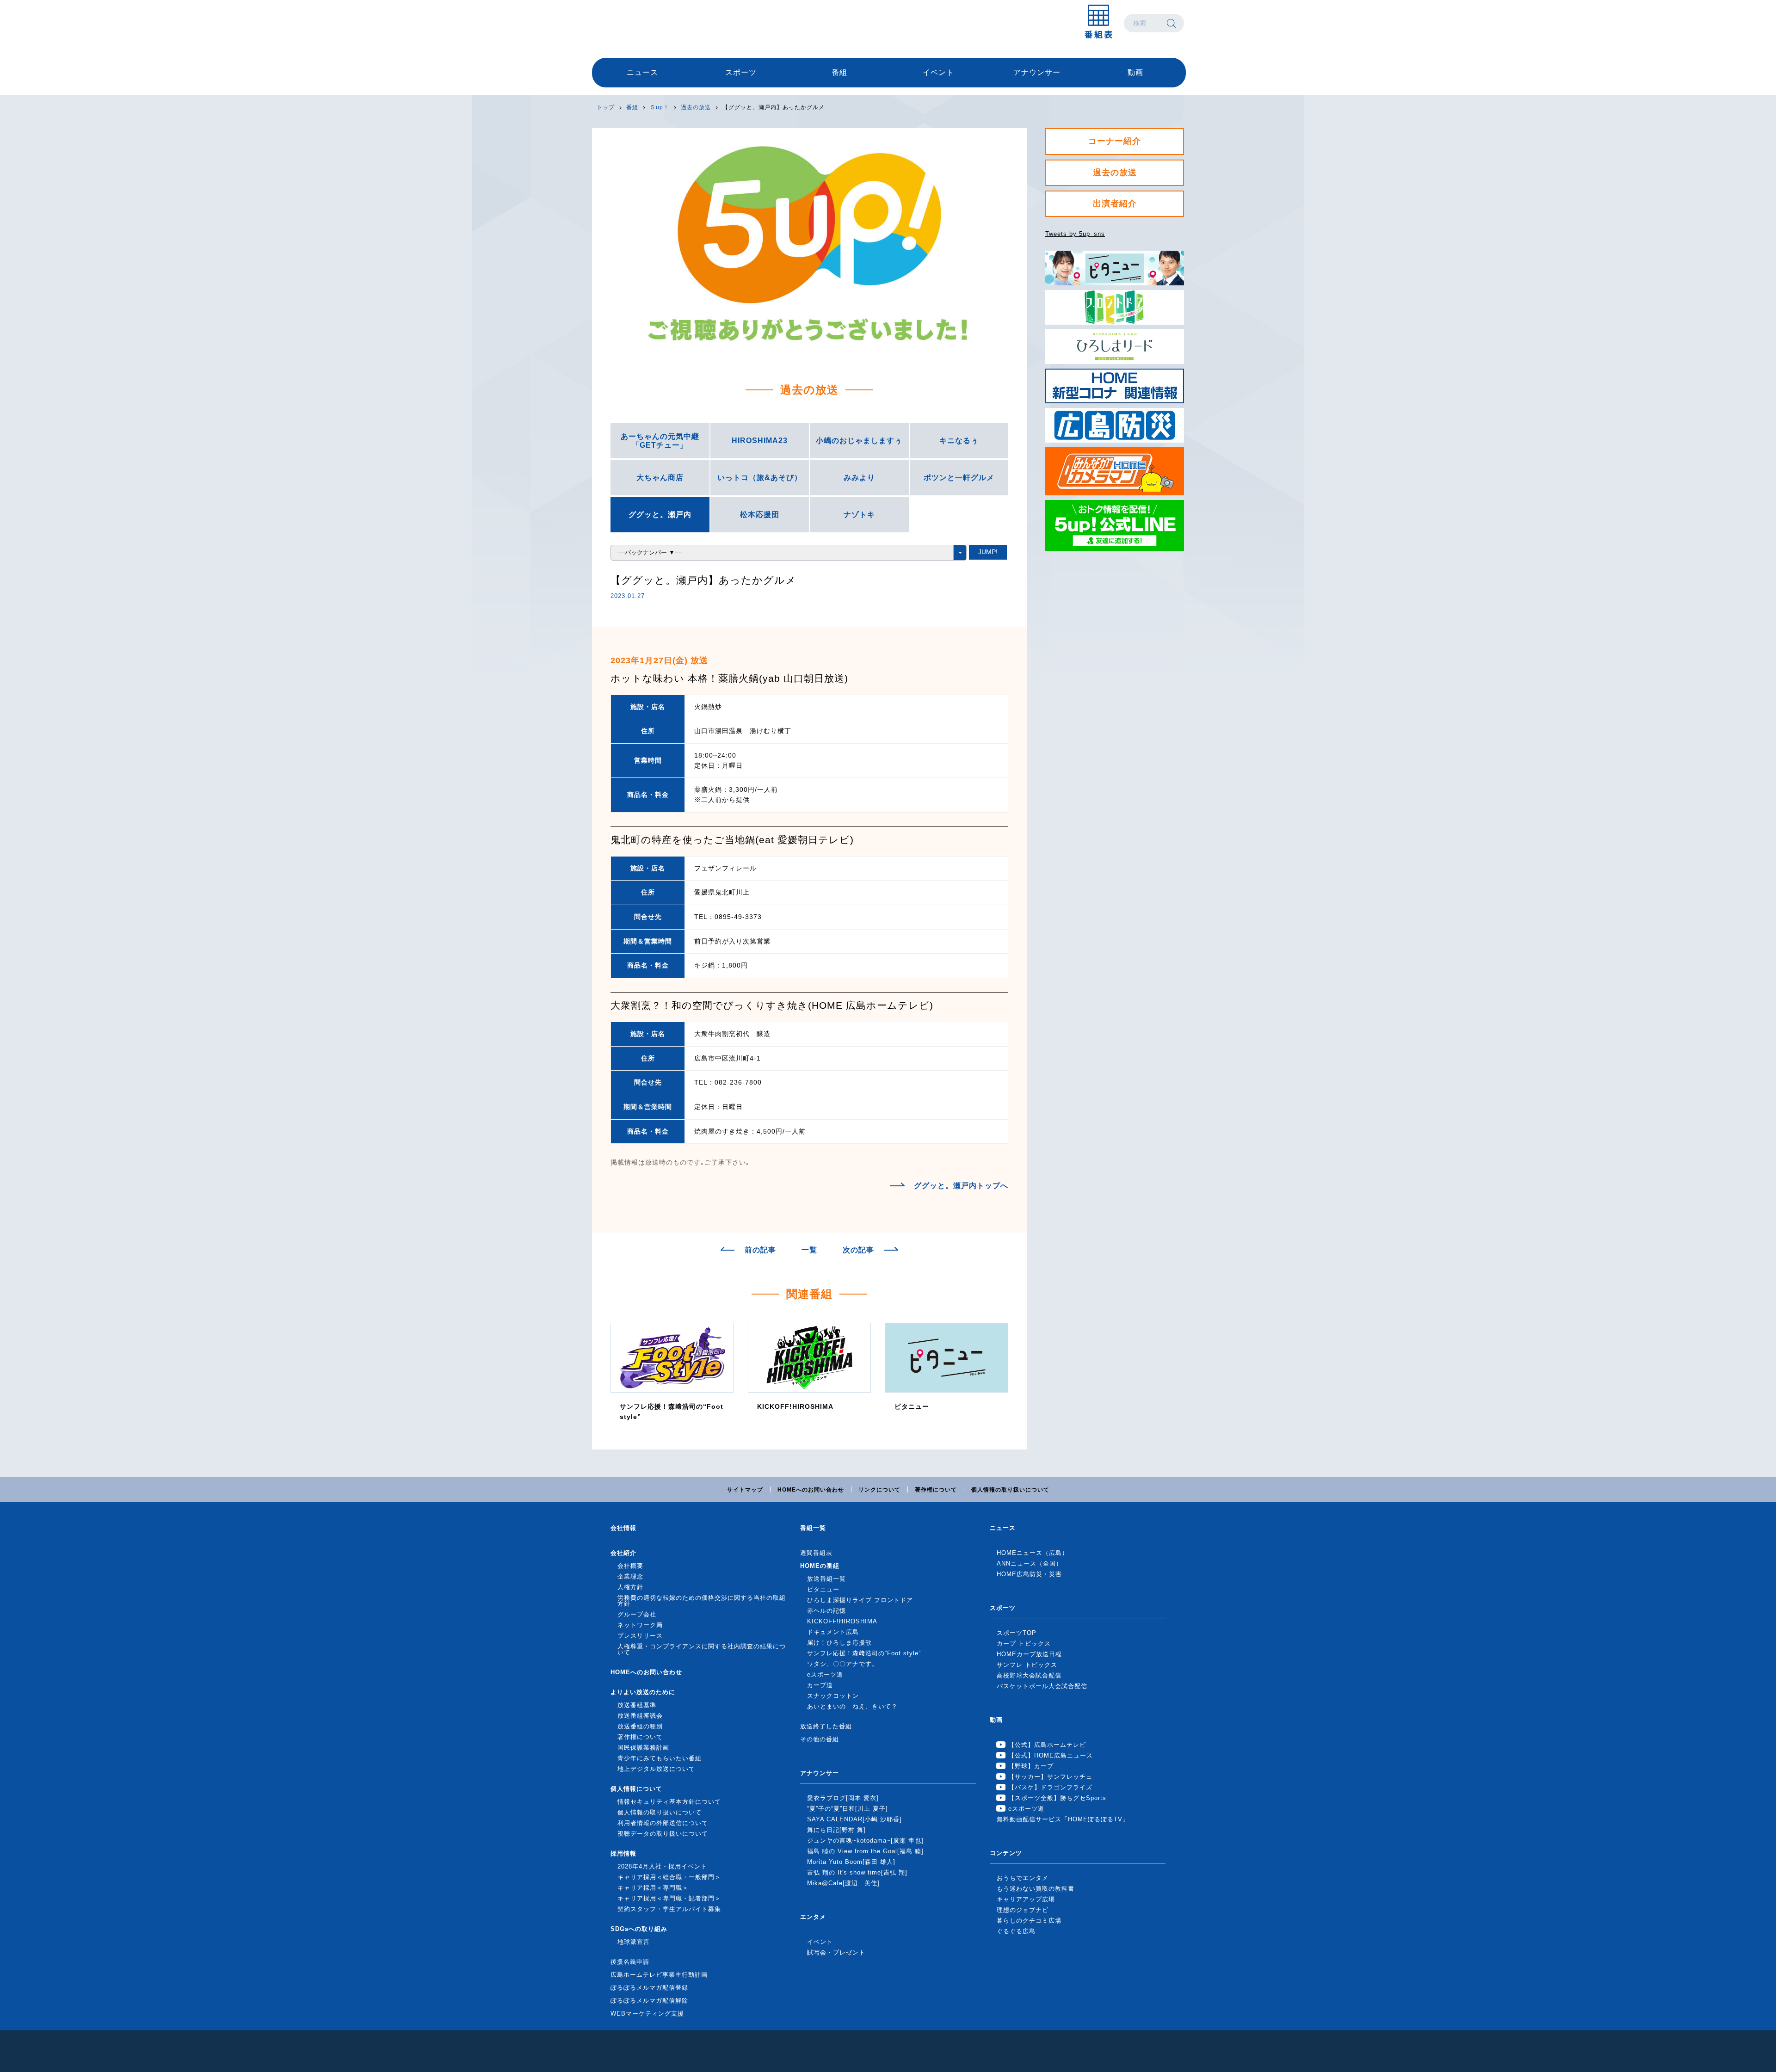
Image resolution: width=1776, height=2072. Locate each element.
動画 (1135, 72)
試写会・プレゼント (836, 1952)
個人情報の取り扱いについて (1010, 1490)
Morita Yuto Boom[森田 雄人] (851, 1862)
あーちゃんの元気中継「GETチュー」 (660, 441)
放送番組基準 (637, 1705)
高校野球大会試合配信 (1029, 1675)
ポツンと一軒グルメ (959, 478)
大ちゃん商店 (660, 478)
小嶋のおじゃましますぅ (859, 441)
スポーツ (741, 72)
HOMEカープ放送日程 (1029, 1654)
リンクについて (879, 1490)
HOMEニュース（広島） (1033, 1553)
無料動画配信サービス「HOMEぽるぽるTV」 (1063, 1819)
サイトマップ (745, 1490)
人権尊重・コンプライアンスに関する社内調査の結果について (702, 1649)
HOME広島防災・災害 (1029, 1574)
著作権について (936, 1490)
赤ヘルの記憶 (826, 1611)
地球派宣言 (634, 1942)
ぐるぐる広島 (1016, 1931)
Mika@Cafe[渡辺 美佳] (843, 1883)
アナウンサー (1037, 72)
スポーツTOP (1017, 1633)
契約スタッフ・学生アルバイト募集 (669, 1909)
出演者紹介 (1115, 203)
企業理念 (630, 1576)
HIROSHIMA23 (760, 441)
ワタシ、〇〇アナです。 (843, 1664)
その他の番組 (820, 1739)
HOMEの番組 (820, 1566)
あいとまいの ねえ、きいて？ (852, 1706)
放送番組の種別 (640, 1726)
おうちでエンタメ (1023, 1878)
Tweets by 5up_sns (1075, 234)
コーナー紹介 (1115, 141)
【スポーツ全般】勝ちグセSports (1057, 1798)
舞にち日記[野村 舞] (836, 1830)
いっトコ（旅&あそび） (760, 478)
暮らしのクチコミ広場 (1029, 1921)
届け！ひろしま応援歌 (839, 1643)
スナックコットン (833, 1696)
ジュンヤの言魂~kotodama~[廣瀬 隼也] (865, 1841)
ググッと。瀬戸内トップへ (961, 1186)
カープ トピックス (1024, 1643)
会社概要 (630, 1566)
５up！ (660, 107)
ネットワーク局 (640, 1625)
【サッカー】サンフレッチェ (1050, 1777)
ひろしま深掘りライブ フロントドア (860, 1600)
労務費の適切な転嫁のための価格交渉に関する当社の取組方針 (702, 1601)
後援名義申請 (630, 1962)
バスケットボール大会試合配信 (1042, 1686)
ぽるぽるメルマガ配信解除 (649, 2001)
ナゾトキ (859, 515)
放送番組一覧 (826, 1579)
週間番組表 (816, 1553)
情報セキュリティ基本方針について (669, 1802)
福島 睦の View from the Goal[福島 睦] (865, 1851)
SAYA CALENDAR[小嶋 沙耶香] (854, 1819)
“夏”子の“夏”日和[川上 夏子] (848, 1809)
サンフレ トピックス (1027, 1665)
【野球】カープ (1031, 1766)
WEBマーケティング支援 (647, 2013)
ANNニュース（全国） (1030, 1563)
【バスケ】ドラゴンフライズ (1050, 1787)
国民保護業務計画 (643, 1748)
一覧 (809, 1250)
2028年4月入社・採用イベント (662, 1866)
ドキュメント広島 (833, 1632)
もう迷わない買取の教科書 (1036, 1889)
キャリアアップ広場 (1026, 1899)
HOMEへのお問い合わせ (811, 1490)
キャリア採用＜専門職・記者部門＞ (669, 1898)
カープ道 (820, 1685)
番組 (839, 72)
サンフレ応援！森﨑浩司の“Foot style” (864, 1653)
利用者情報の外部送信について (663, 1823)
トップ (606, 107)
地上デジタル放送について (656, 1769)
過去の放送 (696, 107)
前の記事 (760, 1250)
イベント (938, 72)
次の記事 (858, 1250)
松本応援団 (760, 515)
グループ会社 (637, 1614)
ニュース (642, 72)
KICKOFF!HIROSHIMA (842, 1621)
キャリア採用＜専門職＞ (653, 1888)
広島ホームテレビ (641, 23)
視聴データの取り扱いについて (663, 1834)
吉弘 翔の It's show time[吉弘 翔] (857, 1872)
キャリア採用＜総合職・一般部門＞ (669, 1877)
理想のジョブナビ (1023, 1910)
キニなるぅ (959, 441)
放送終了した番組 (826, 1726)
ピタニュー (823, 1589)
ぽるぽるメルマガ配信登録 (649, 1988)
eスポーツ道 (825, 1674)
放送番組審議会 (640, 1716)
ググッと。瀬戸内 (660, 515)
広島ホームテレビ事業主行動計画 (659, 1975)
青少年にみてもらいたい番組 (660, 1758)
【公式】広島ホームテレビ (1047, 1745)
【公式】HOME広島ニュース (1051, 1755)
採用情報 (623, 1853)
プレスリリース (640, 1636)
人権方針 (630, 1587)
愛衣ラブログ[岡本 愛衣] (843, 1798)
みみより (859, 478)
